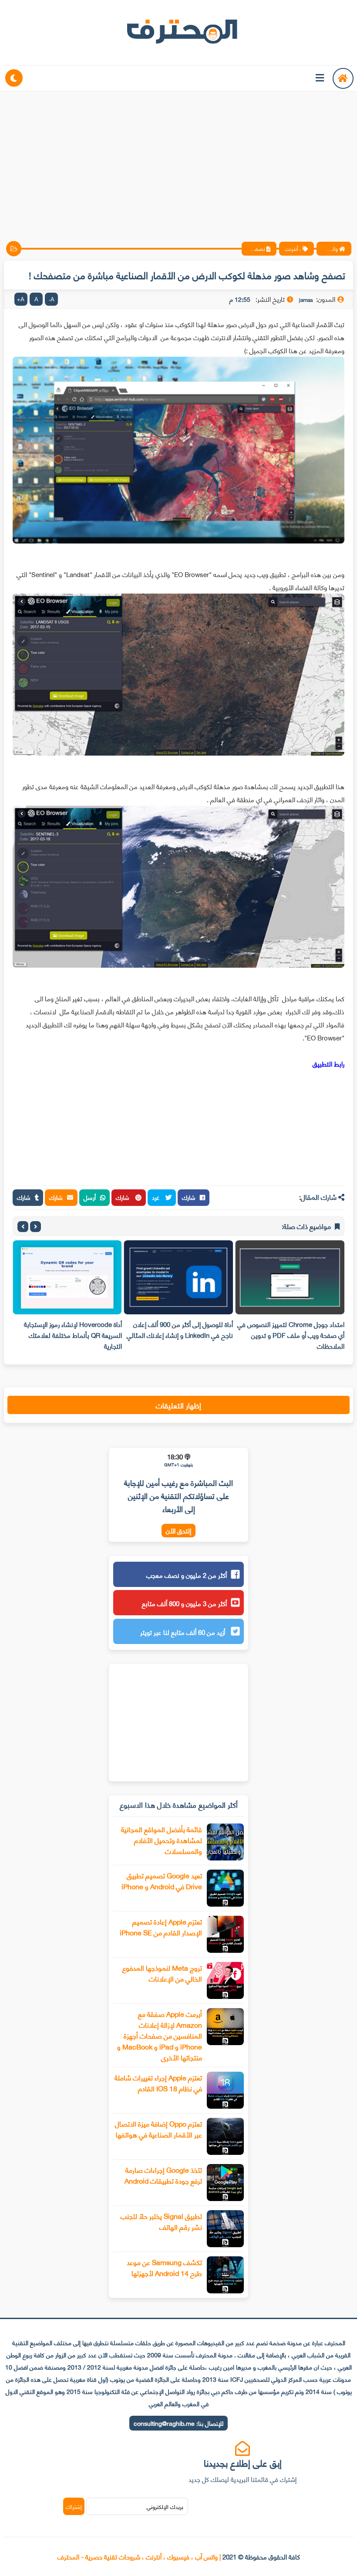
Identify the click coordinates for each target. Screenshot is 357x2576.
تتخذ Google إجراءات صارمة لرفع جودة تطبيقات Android (163, 2175)
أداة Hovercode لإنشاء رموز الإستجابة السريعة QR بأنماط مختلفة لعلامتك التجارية (73, 1335)
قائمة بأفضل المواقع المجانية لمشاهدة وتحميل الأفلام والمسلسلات (162, 1840)
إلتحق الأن (178, 1531)
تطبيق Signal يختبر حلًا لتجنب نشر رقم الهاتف (161, 2221)
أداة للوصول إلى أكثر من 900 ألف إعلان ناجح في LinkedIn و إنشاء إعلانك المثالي (180, 1329)
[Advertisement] (178, 159)
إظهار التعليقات (178, 1405)
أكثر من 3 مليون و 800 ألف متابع (184, 1603)
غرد (157, 1197)
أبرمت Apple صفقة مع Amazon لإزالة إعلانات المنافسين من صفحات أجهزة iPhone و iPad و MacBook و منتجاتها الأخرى (160, 2035)
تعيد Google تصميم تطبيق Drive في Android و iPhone (162, 1881)
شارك (189, 1197)
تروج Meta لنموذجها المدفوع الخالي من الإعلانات (162, 1973)
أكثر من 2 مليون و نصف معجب (187, 1575)
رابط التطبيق (328, 1063)
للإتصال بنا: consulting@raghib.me (178, 2423)
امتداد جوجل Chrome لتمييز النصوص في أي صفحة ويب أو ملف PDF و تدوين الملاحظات (291, 1335)
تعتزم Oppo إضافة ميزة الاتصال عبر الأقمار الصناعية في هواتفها (158, 2129)
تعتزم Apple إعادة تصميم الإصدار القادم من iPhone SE (161, 1927)
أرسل (90, 1197)
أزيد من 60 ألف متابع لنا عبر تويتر (184, 1632)
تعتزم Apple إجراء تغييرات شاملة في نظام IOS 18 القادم (158, 2083)
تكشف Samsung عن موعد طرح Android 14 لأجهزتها (164, 2267)
